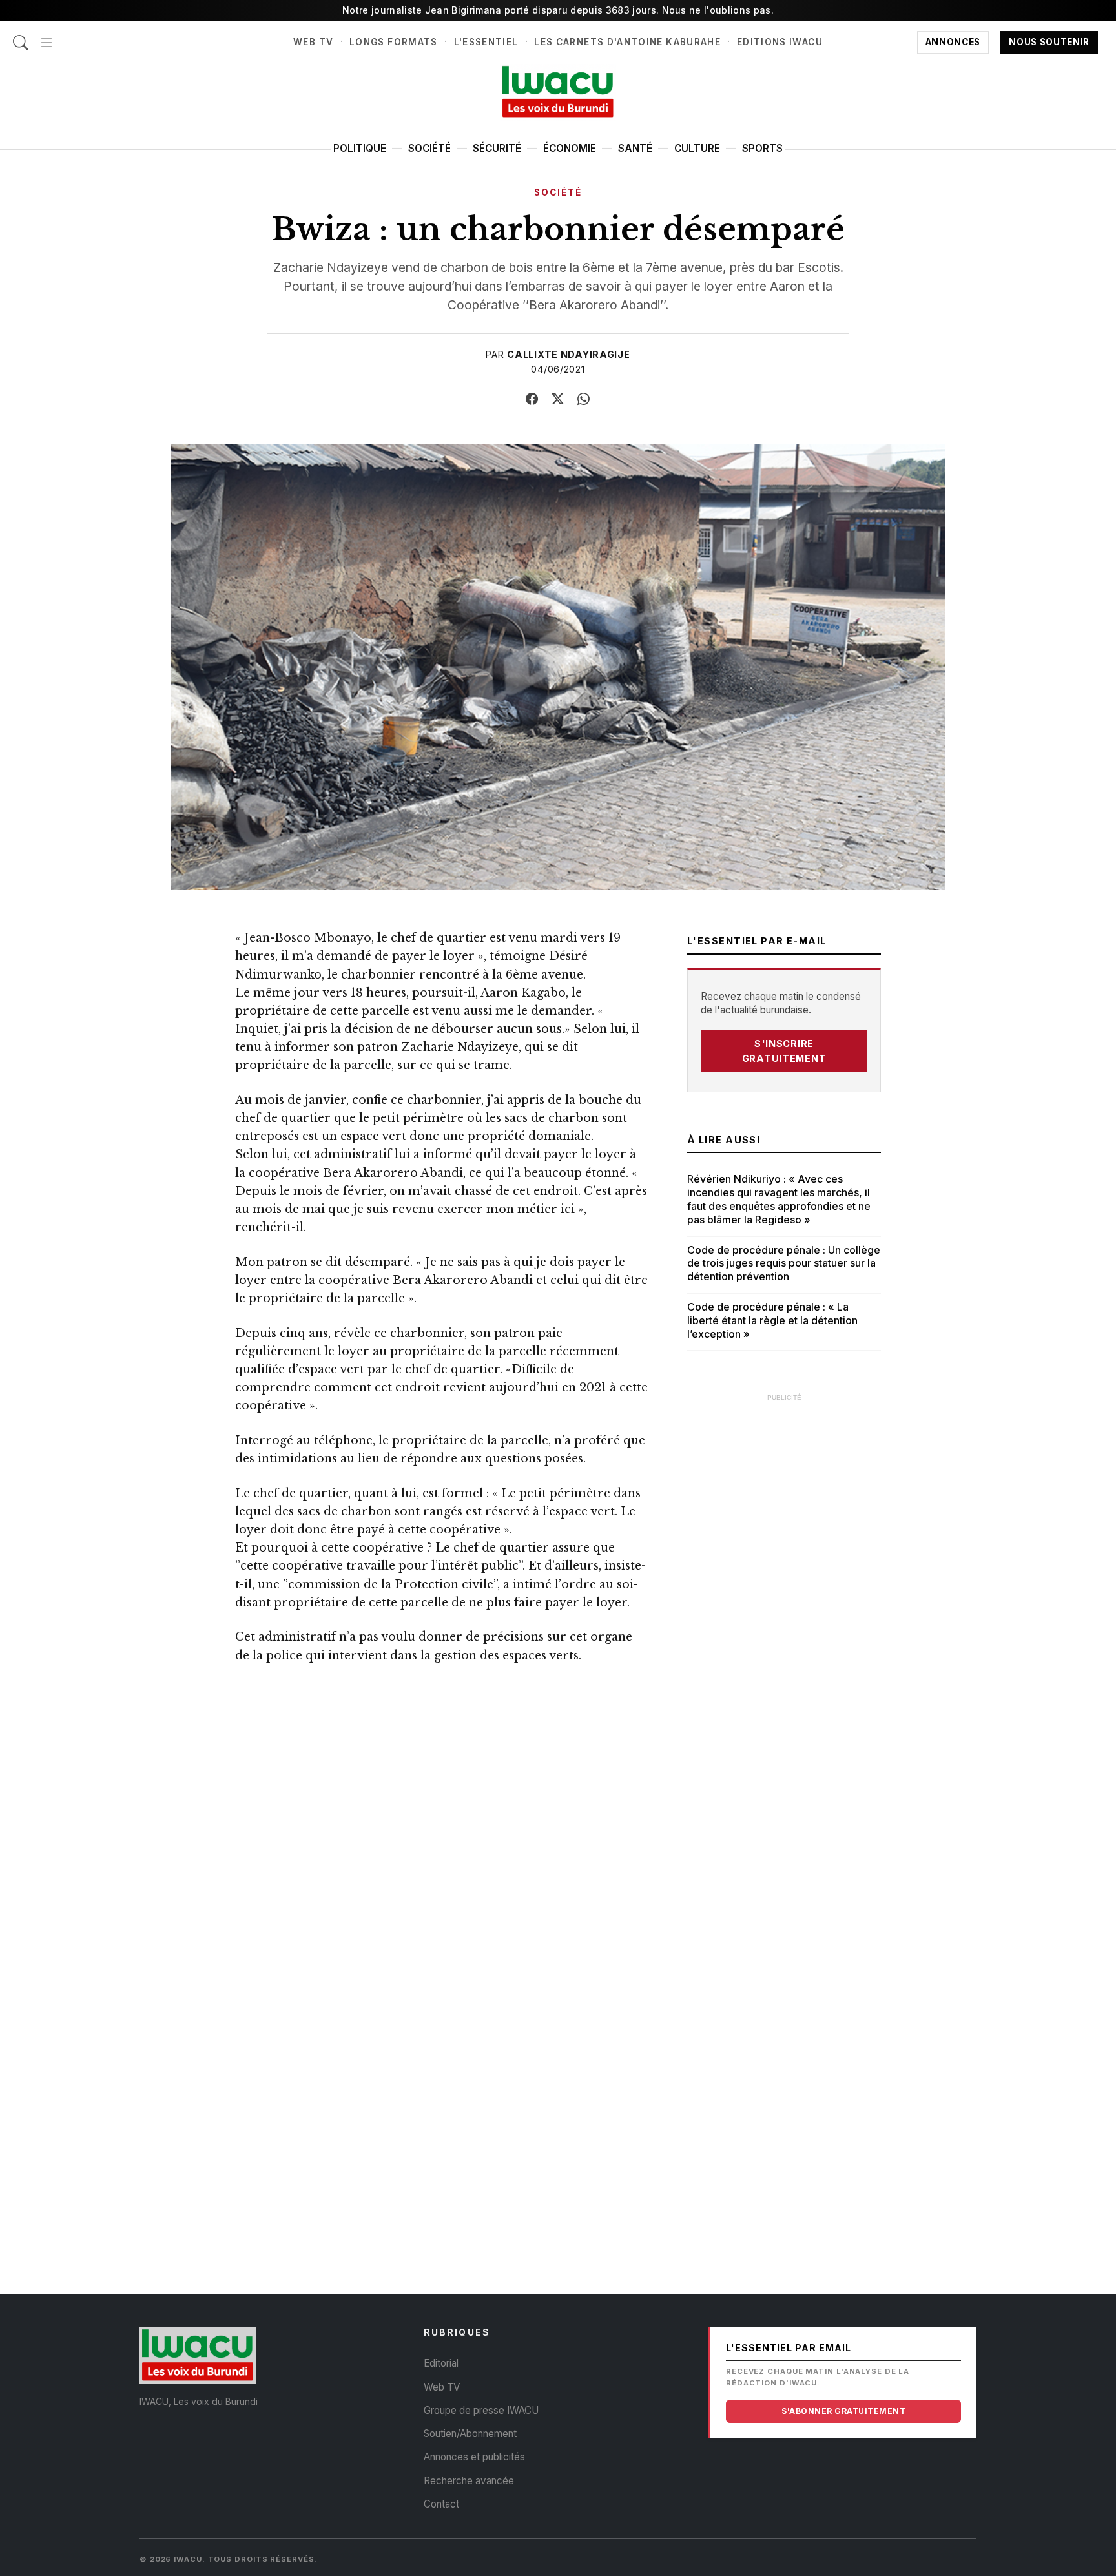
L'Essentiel (486, 42)
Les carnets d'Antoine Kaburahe (627, 42)
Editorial (441, 2363)
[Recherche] (21, 36)
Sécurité (497, 148)
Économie (570, 148)
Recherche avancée (469, 2481)
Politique (360, 148)
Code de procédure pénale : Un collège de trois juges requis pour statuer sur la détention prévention (784, 1263)
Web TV (313, 42)
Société (429, 148)
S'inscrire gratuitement (784, 1051)
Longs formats (394, 42)
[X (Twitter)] (558, 399)
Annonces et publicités (474, 2457)
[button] (46, 36)
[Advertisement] (784, 1603)
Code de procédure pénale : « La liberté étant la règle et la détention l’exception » (772, 1320)
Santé (635, 148)
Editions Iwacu (780, 42)
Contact (441, 2504)
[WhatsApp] (584, 399)
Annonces (953, 42)
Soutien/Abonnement (470, 2434)
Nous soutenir (1049, 42)
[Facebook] (532, 399)
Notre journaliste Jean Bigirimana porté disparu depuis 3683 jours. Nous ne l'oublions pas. (558, 10)
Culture (697, 148)
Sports (762, 148)
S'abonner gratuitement (843, 2411)
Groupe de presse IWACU (481, 2410)
